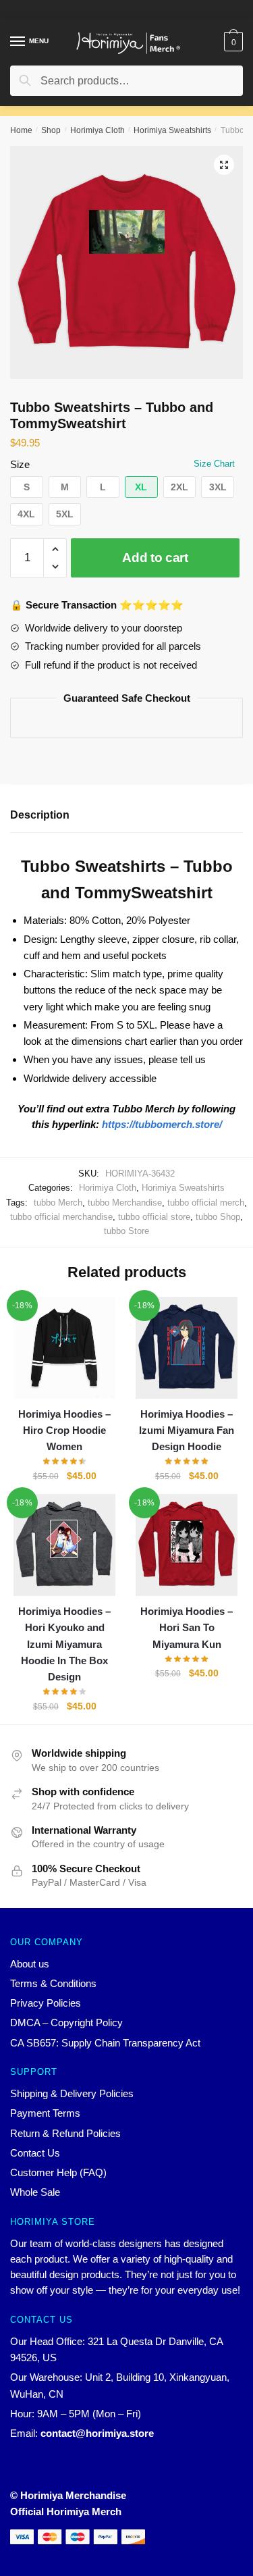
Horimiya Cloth (97, 130)
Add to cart (155, 558)
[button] (27, 487)
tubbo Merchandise (125, 1203)
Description (40, 815)
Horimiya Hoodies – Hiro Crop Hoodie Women (64, 1431)
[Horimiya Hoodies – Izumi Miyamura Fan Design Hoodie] (187, 1348)
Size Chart (214, 464)
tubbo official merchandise (61, 1217)
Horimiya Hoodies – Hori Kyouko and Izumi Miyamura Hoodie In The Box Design (64, 1644)
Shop (51, 130)
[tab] (126, 816)
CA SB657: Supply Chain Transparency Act (105, 2043)
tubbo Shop (218, 1217)
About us (30, 1964)
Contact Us (35, 2153)
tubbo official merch (206, 1203)
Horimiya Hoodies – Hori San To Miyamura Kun (187, 1628)
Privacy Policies (46, 2003)
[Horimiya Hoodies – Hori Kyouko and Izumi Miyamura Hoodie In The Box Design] (64, 1545)
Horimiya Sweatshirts (172, 130)
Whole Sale (35, 2192)
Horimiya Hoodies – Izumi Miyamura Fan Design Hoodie (187, 1431)
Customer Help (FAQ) (58, 2172)
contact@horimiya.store (97, 2433)
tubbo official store (154, 1217)
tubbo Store (126, 1231)
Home (21, 130)
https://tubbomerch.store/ (162, 1124)
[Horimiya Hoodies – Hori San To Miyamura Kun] (187, 1545)
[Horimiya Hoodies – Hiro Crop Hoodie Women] (64, 1348)
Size (20, 464)
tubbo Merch (58, 1203)
